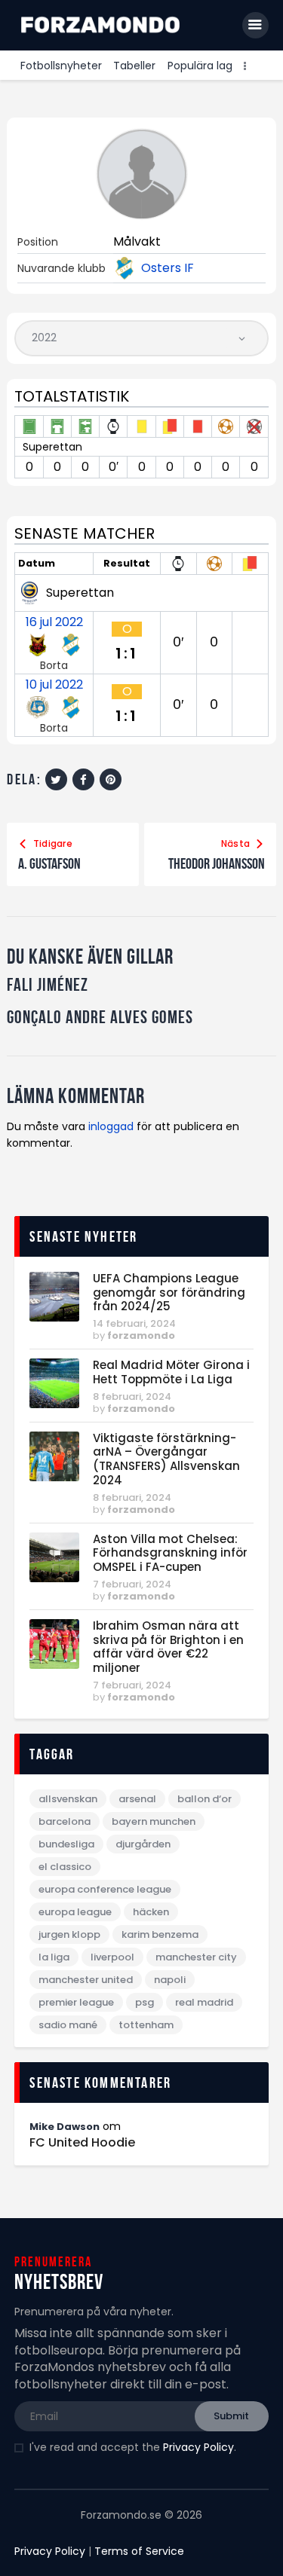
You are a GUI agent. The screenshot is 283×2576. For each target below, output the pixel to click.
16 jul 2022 (54, 622)
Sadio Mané (68, 2025)
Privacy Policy (198, 2447)
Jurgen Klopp (69, 1934)
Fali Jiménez (48, 985)
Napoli (170, 1980)
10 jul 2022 (54, 685)
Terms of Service (139, 2551)
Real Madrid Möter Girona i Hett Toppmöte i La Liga (171, 1373)
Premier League (76, 2002)
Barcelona (65, 1821)
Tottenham (146, 2025)
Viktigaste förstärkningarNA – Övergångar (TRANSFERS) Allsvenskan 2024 (166, 1460)
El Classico (65, 1867)
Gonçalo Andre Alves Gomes (100, 1018)
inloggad (111, 1126)
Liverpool (112, 1957)
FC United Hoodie (82, 2143)
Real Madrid (204, 2002)
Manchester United (86, 1980)
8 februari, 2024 (132, 1396)
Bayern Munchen (154, 1821)
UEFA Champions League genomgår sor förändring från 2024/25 (169, 1293)
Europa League (75, 1912)
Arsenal (137, 1799)
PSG (145, 2002)
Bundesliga (66, 1844)
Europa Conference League (105, 1889)
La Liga (54, 1957)
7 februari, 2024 (132, 1584)
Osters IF (168, 268)
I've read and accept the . (133, 2447)
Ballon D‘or (205, 1799)
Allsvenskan (68, 1799)
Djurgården (143, 1844)
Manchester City (196, 1957)
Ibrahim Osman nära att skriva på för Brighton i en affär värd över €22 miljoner (168, 1647)
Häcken (151, 1912)
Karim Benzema (160, 1934)
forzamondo (141, 1335)
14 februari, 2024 (134, 1323)
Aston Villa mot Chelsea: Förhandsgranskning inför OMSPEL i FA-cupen (170, 1554)
